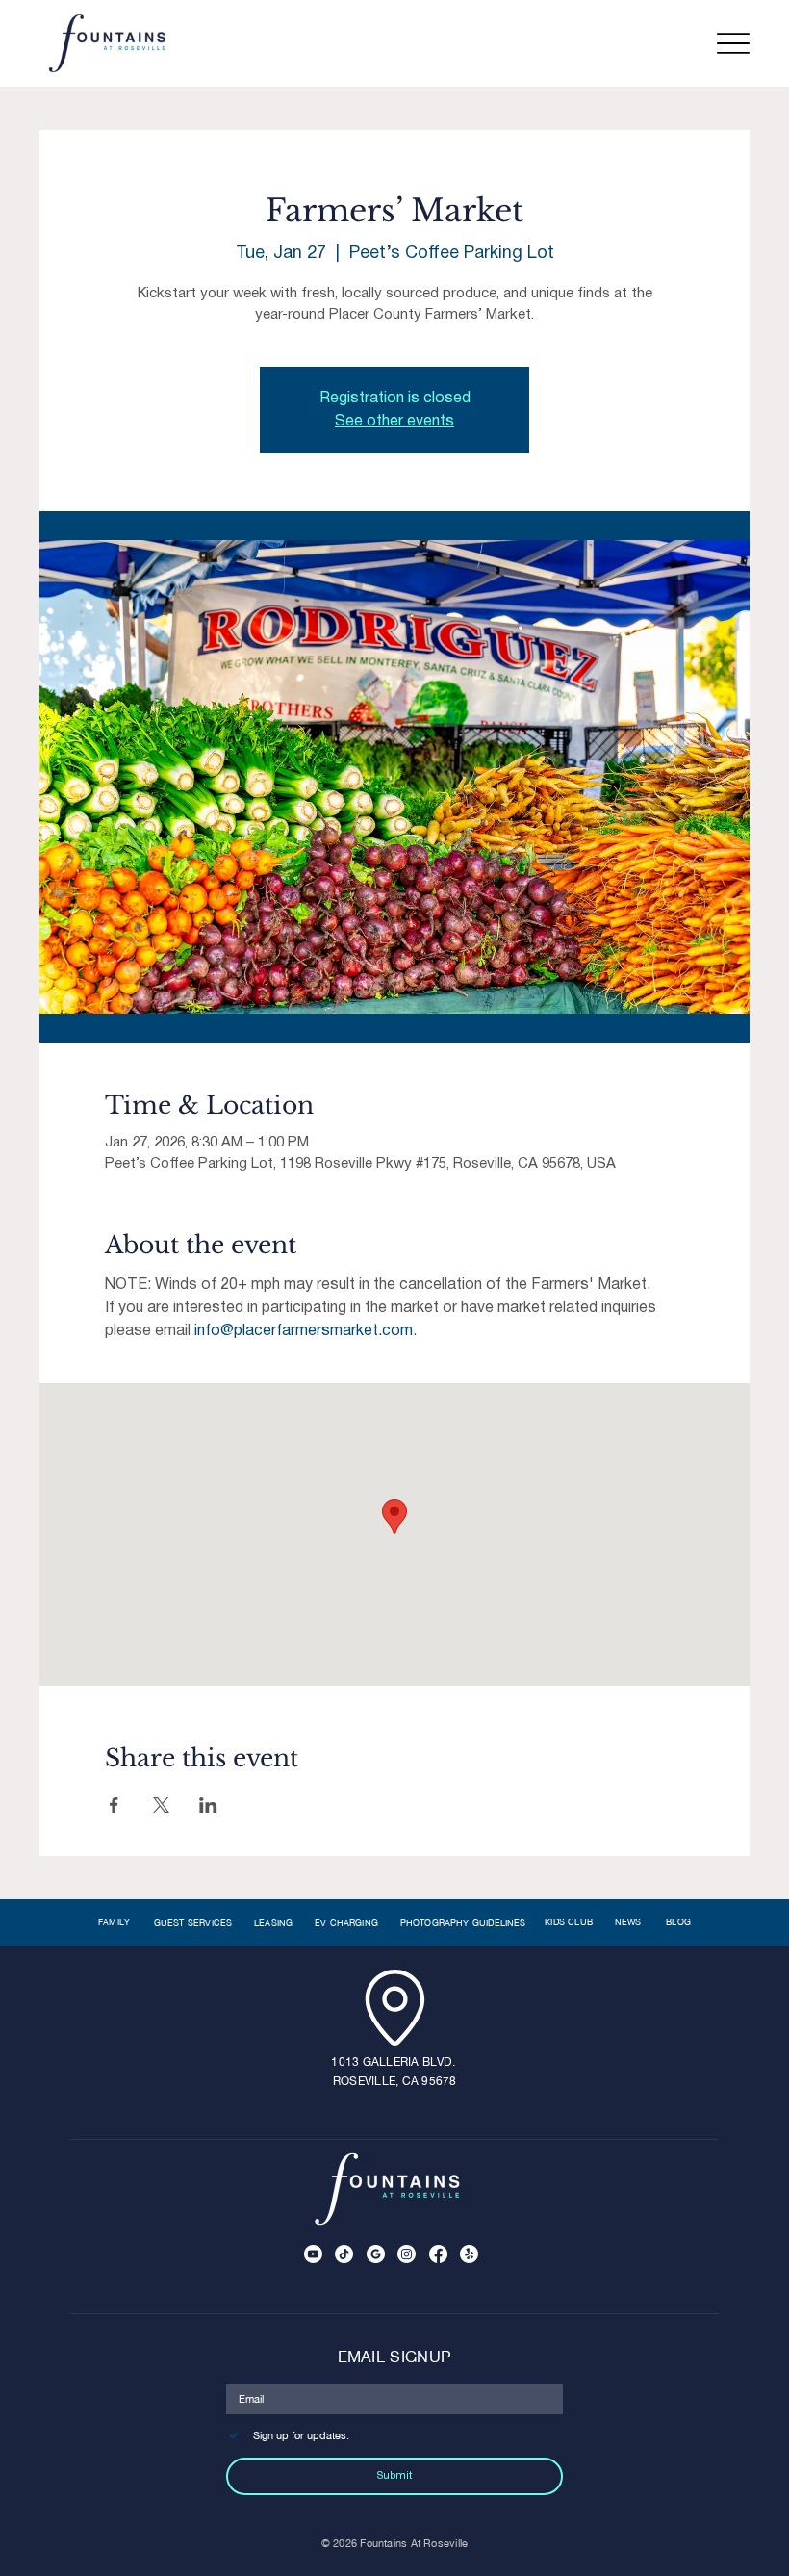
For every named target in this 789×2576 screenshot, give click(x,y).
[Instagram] (407, 2254)
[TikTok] (344, 2254)
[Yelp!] (469, 2254)
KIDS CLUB (569, 1922)
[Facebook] (438, 2254)
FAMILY (115, 1922)
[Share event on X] (161, 1805)
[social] (376, 2254)
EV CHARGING (346, 1923)
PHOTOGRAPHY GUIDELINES (463, 1923)
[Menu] (733, 44)
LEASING (273, 1923)
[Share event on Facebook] (114, 1805)
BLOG (678, 1922)
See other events (394, 422)
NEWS (630, 1922)
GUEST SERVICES (193, 1923)
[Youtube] (313, 2254)
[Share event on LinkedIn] (208, 1805)
